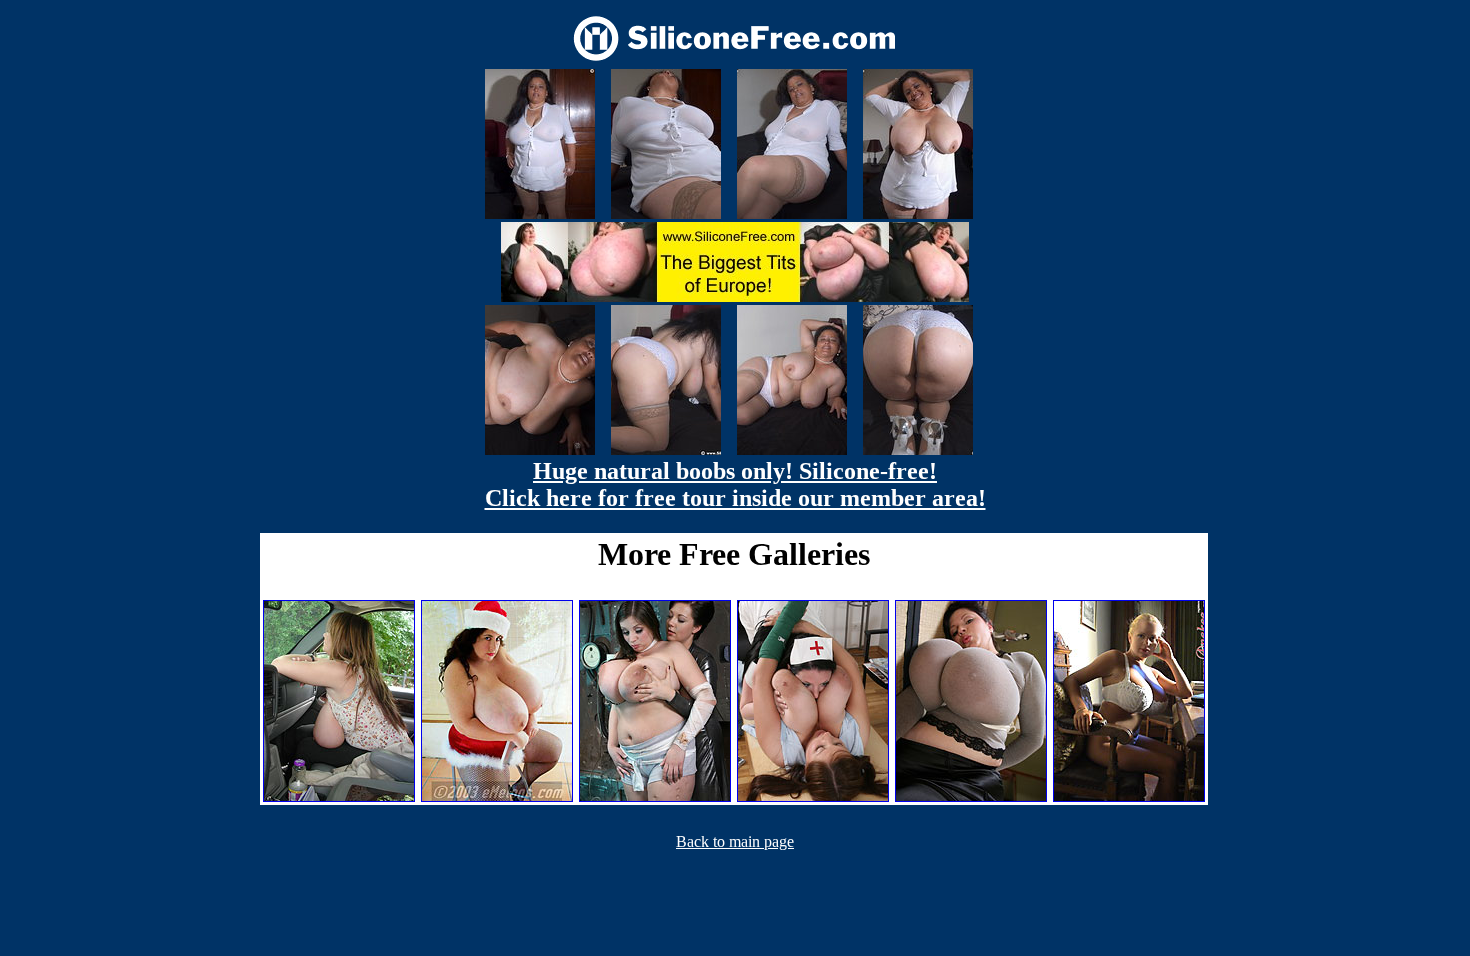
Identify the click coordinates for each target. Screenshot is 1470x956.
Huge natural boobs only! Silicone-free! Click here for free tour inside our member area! (735, 484)
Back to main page (735, 841)
